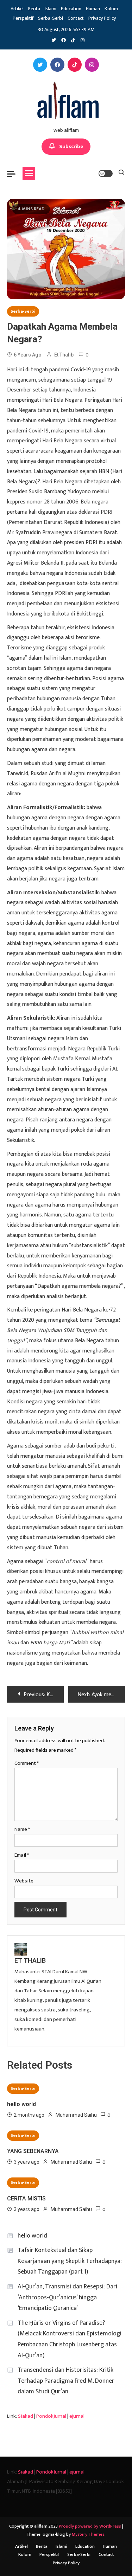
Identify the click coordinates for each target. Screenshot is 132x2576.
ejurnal (77, 2416)
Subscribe (71, 146)
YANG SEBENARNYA (33, 2151)
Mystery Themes (88, 2534)
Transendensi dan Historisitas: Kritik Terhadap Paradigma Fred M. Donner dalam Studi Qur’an (66, 2381)
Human (93, 9)
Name (22, 1829)
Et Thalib (64, 355)
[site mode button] (106, 173)
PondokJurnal (51, 2416)
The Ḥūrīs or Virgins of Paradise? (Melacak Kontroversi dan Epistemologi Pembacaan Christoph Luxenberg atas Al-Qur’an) (70, 2339)
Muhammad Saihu (76, 2115)
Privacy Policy (102, 18)
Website (24, 1881)
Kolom (111, 9)
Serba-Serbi (51, 18)
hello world (21, 2104)
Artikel (17, 9)
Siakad (26, 2416)
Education (71, 9)
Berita (34, 9)
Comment (27, 1763)
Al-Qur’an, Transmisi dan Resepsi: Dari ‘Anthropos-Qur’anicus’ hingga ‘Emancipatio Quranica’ (67, 2297)
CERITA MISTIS (26, 2198)
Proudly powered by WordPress (90, 2526)
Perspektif (23, 18)
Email (22, 1855)
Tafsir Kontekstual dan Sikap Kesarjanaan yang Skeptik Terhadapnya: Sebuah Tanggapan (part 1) (70, 2261)
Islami (51, 9)
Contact (76, 18)
